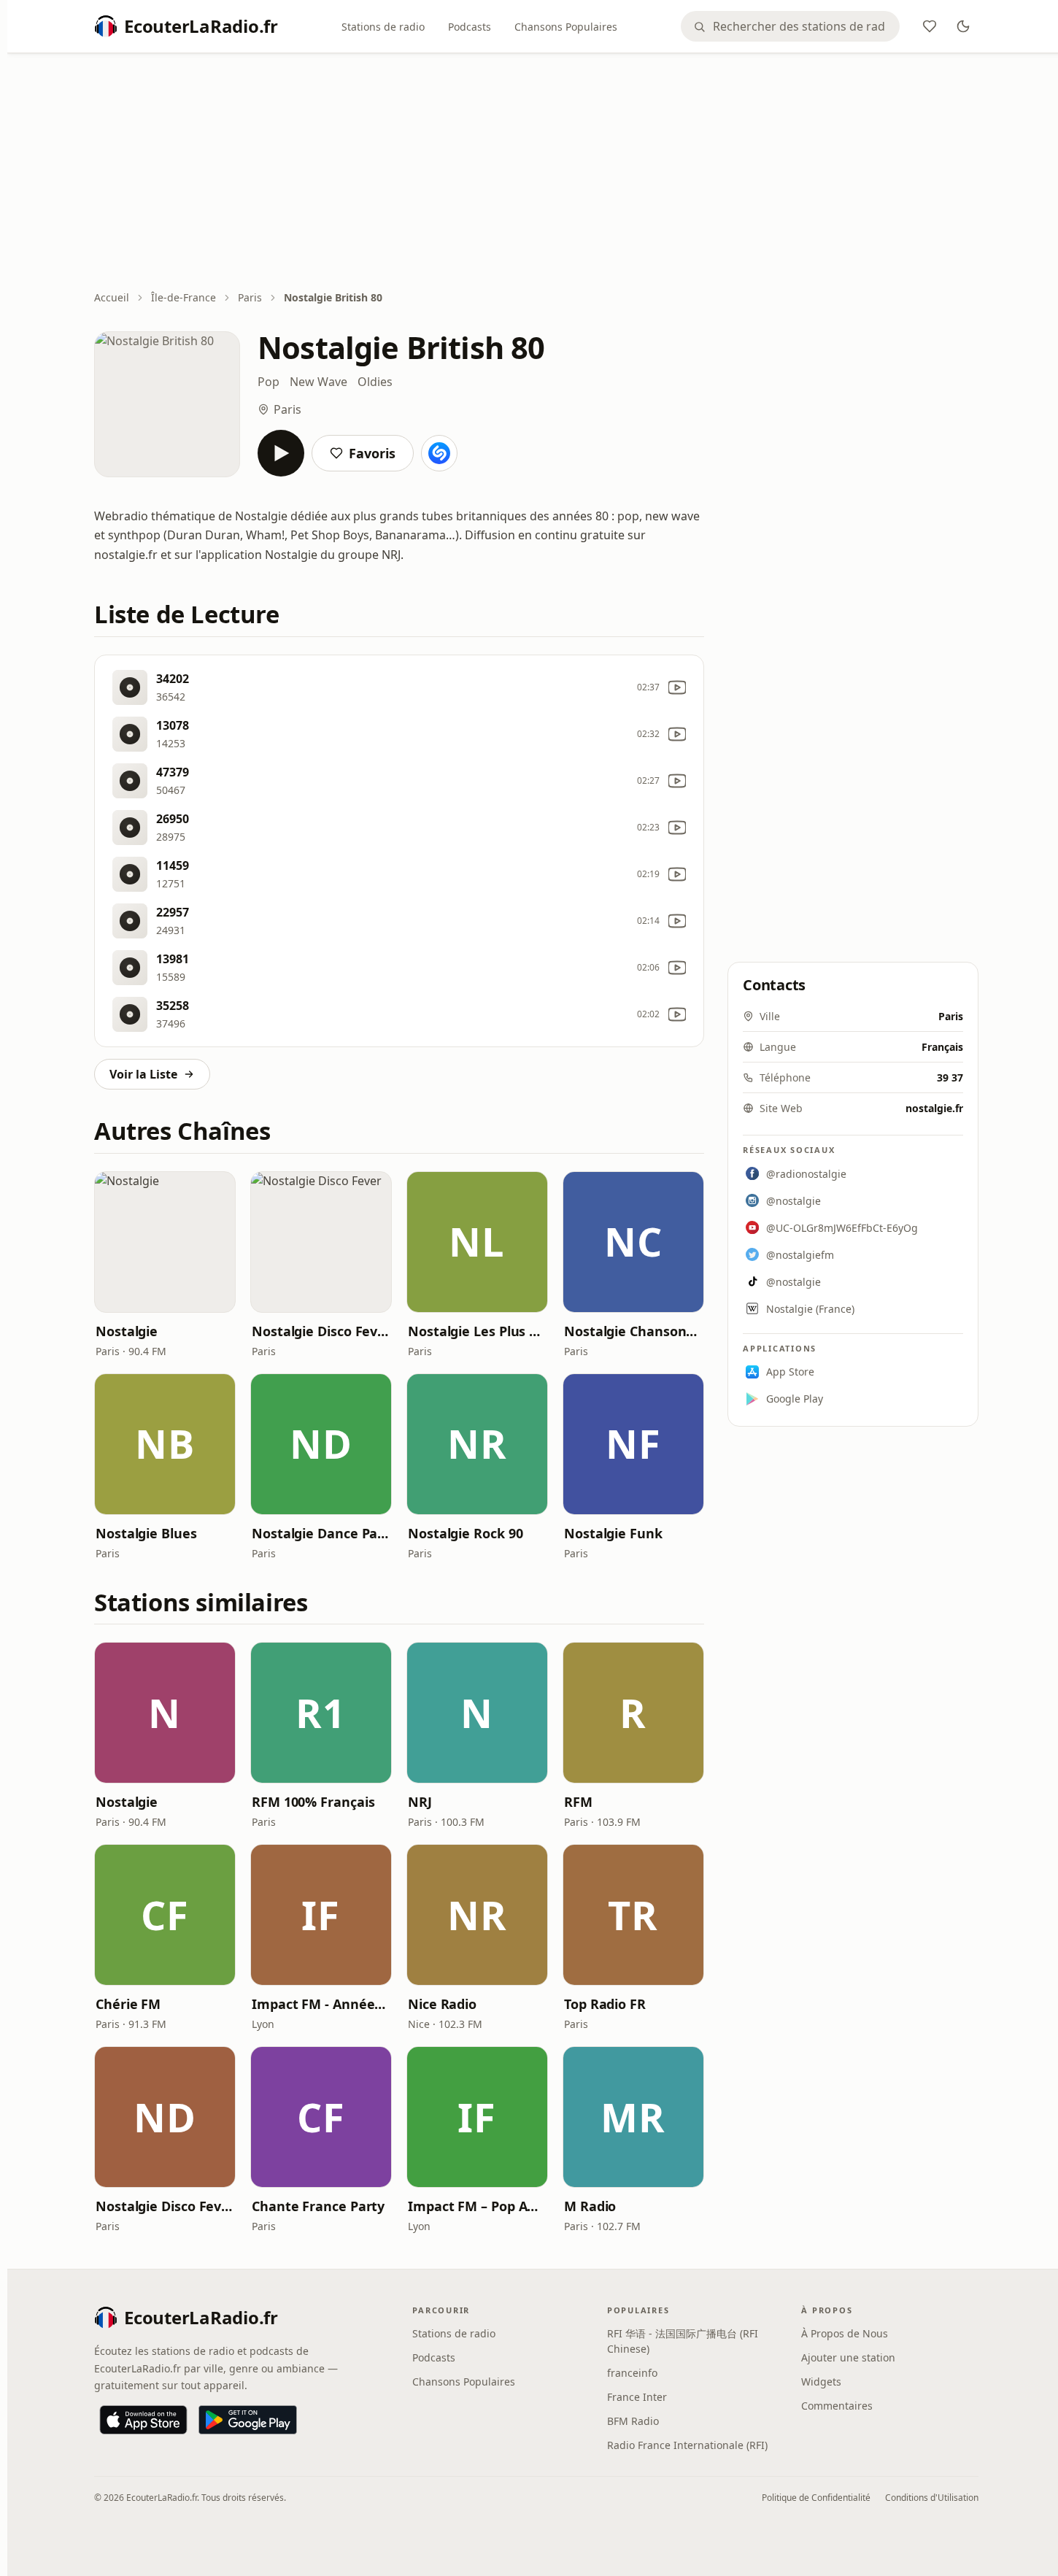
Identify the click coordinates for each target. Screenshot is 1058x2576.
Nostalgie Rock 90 (465, 1533)
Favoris (372, 453)
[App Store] (143, 2420)
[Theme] (963, 26)
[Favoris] (930, 26)
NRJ (420, 1802)
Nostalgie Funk (613, 1533)
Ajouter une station (848, 2357)
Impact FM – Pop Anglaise (477, 2206)
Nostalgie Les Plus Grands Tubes (477, 1331)
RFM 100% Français (313, 1802)
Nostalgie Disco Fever (321, 1331)
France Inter (637, 2397)
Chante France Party (318, 2206)
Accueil (112, 297)
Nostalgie (127, 1331)
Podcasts (470, 27)
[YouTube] (677, 687)
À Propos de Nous (845, 2333)
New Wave (318, 382)
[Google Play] (248, 2420)
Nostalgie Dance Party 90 (321, 1533)
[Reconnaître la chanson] (439, 453)
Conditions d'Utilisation (932, 2498)
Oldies (375, 382)
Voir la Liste (143, 1074)
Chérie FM (128, 2004)
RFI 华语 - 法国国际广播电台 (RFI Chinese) (683, 2341)
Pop (269, 382)
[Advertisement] (536, 173)
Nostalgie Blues (146, 1533)
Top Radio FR (605, 2004)
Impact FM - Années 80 (321, 2004)
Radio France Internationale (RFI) (687, 2445)
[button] (165, 1242)
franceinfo (632, 2373)
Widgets (821, 2382)
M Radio (590, 2206)
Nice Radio (442, 2004)
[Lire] (281, 453)
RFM (578, 1802)
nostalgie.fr (934, 1108)
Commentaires (837, 2406)
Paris (250, 297)
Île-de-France (184, 297)
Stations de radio (383, 27)
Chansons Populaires (566, 27)
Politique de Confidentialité (816, 2498)
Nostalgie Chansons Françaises (633, 1331)
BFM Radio (633, 2421)
